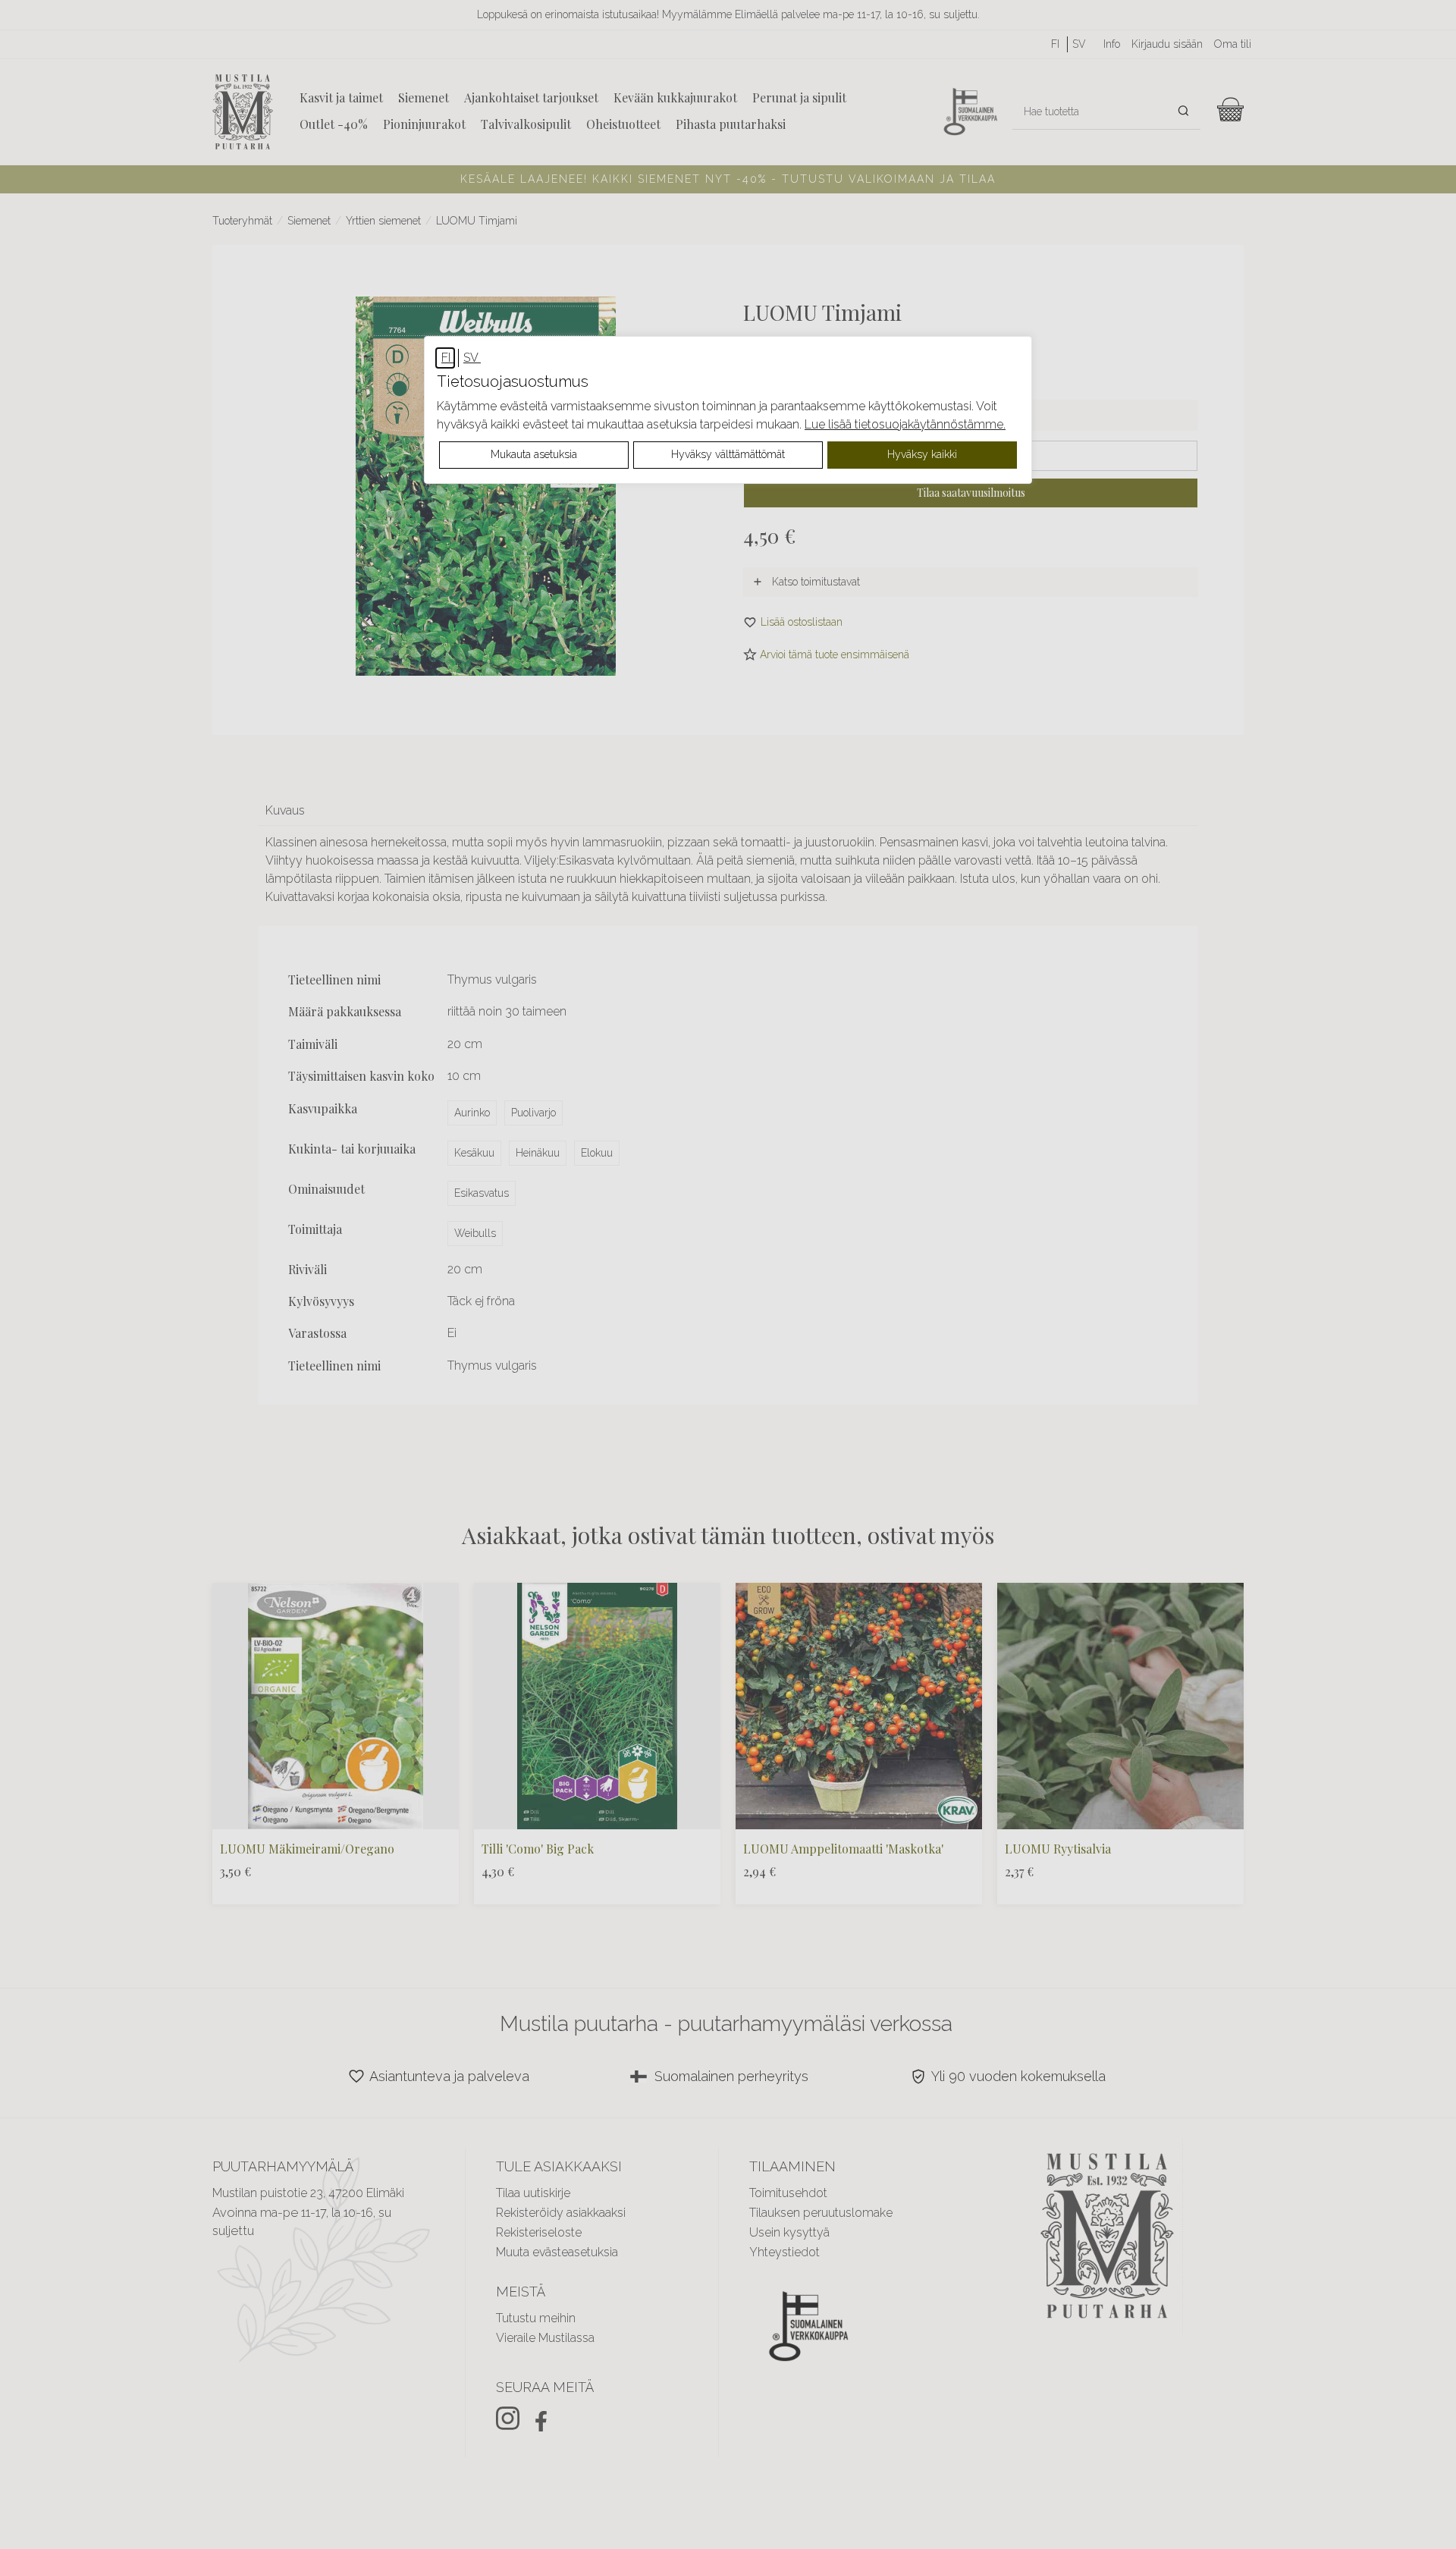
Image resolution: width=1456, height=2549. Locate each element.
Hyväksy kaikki (922, 454)
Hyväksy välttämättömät (728, 454)
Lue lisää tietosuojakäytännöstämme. (905, 424)
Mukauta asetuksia (534, 454)
